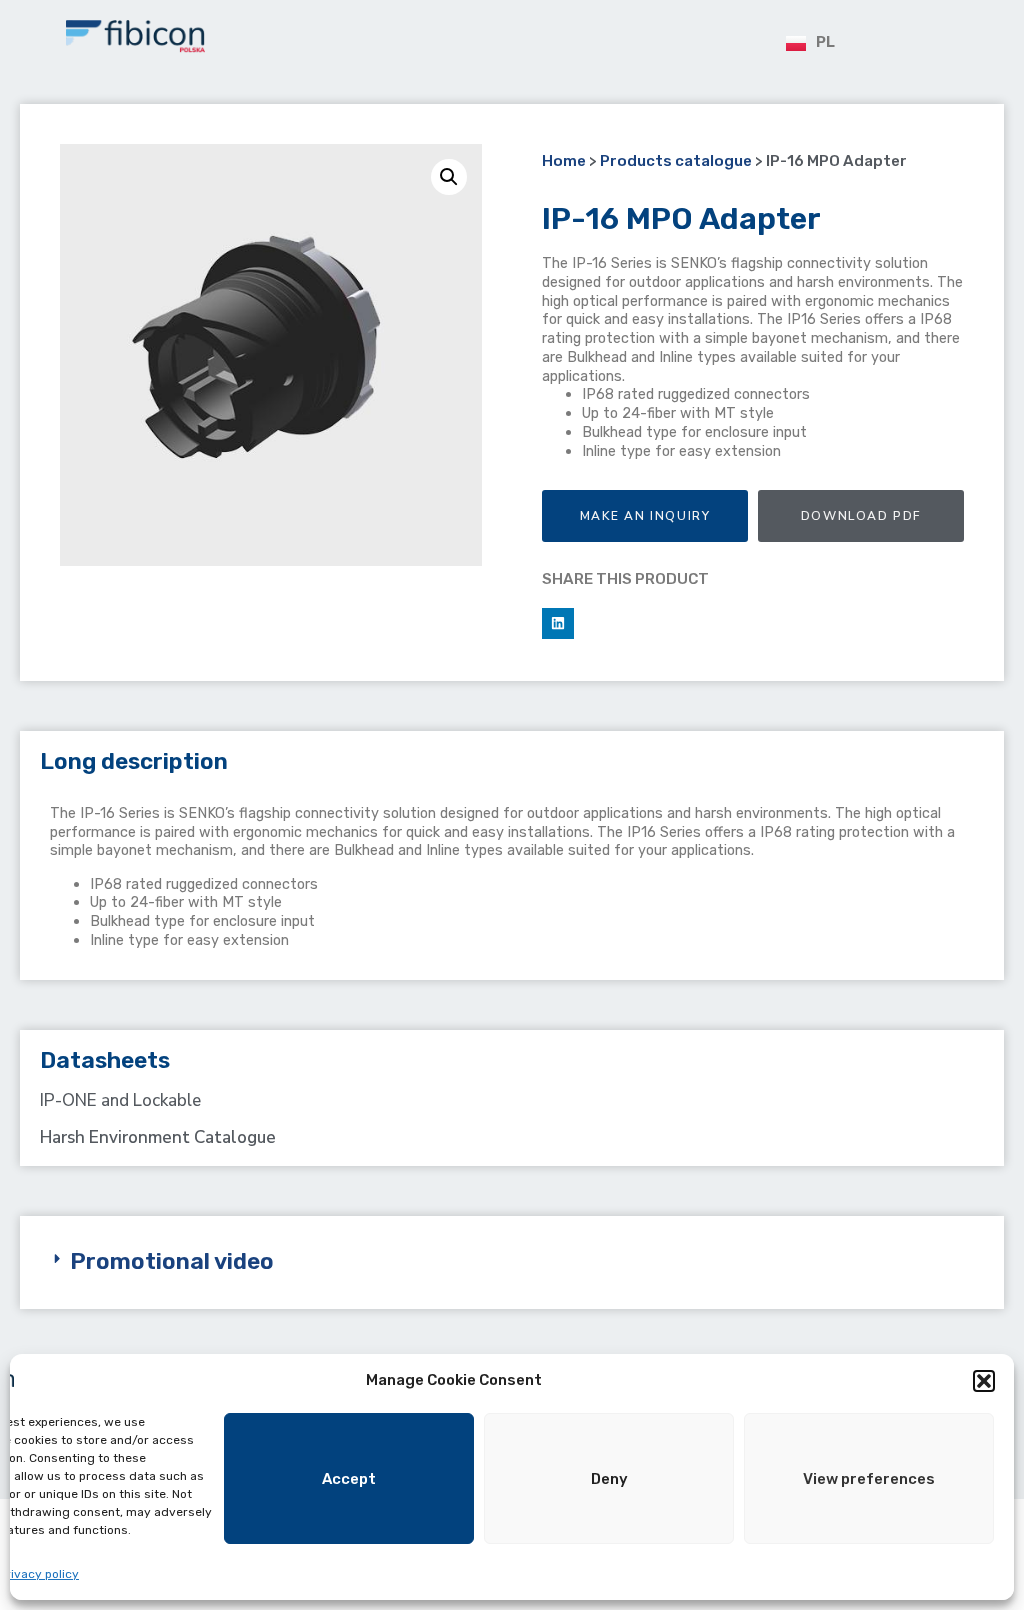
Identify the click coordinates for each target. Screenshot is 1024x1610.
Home (564, 161)
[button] (984, 1381)
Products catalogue (676, 161)
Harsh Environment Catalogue (158, 1137)
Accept (349, 1479)
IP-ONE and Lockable (120, 1100)
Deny (609, 1479)
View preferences (869, 1479)
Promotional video (172, 1261)
